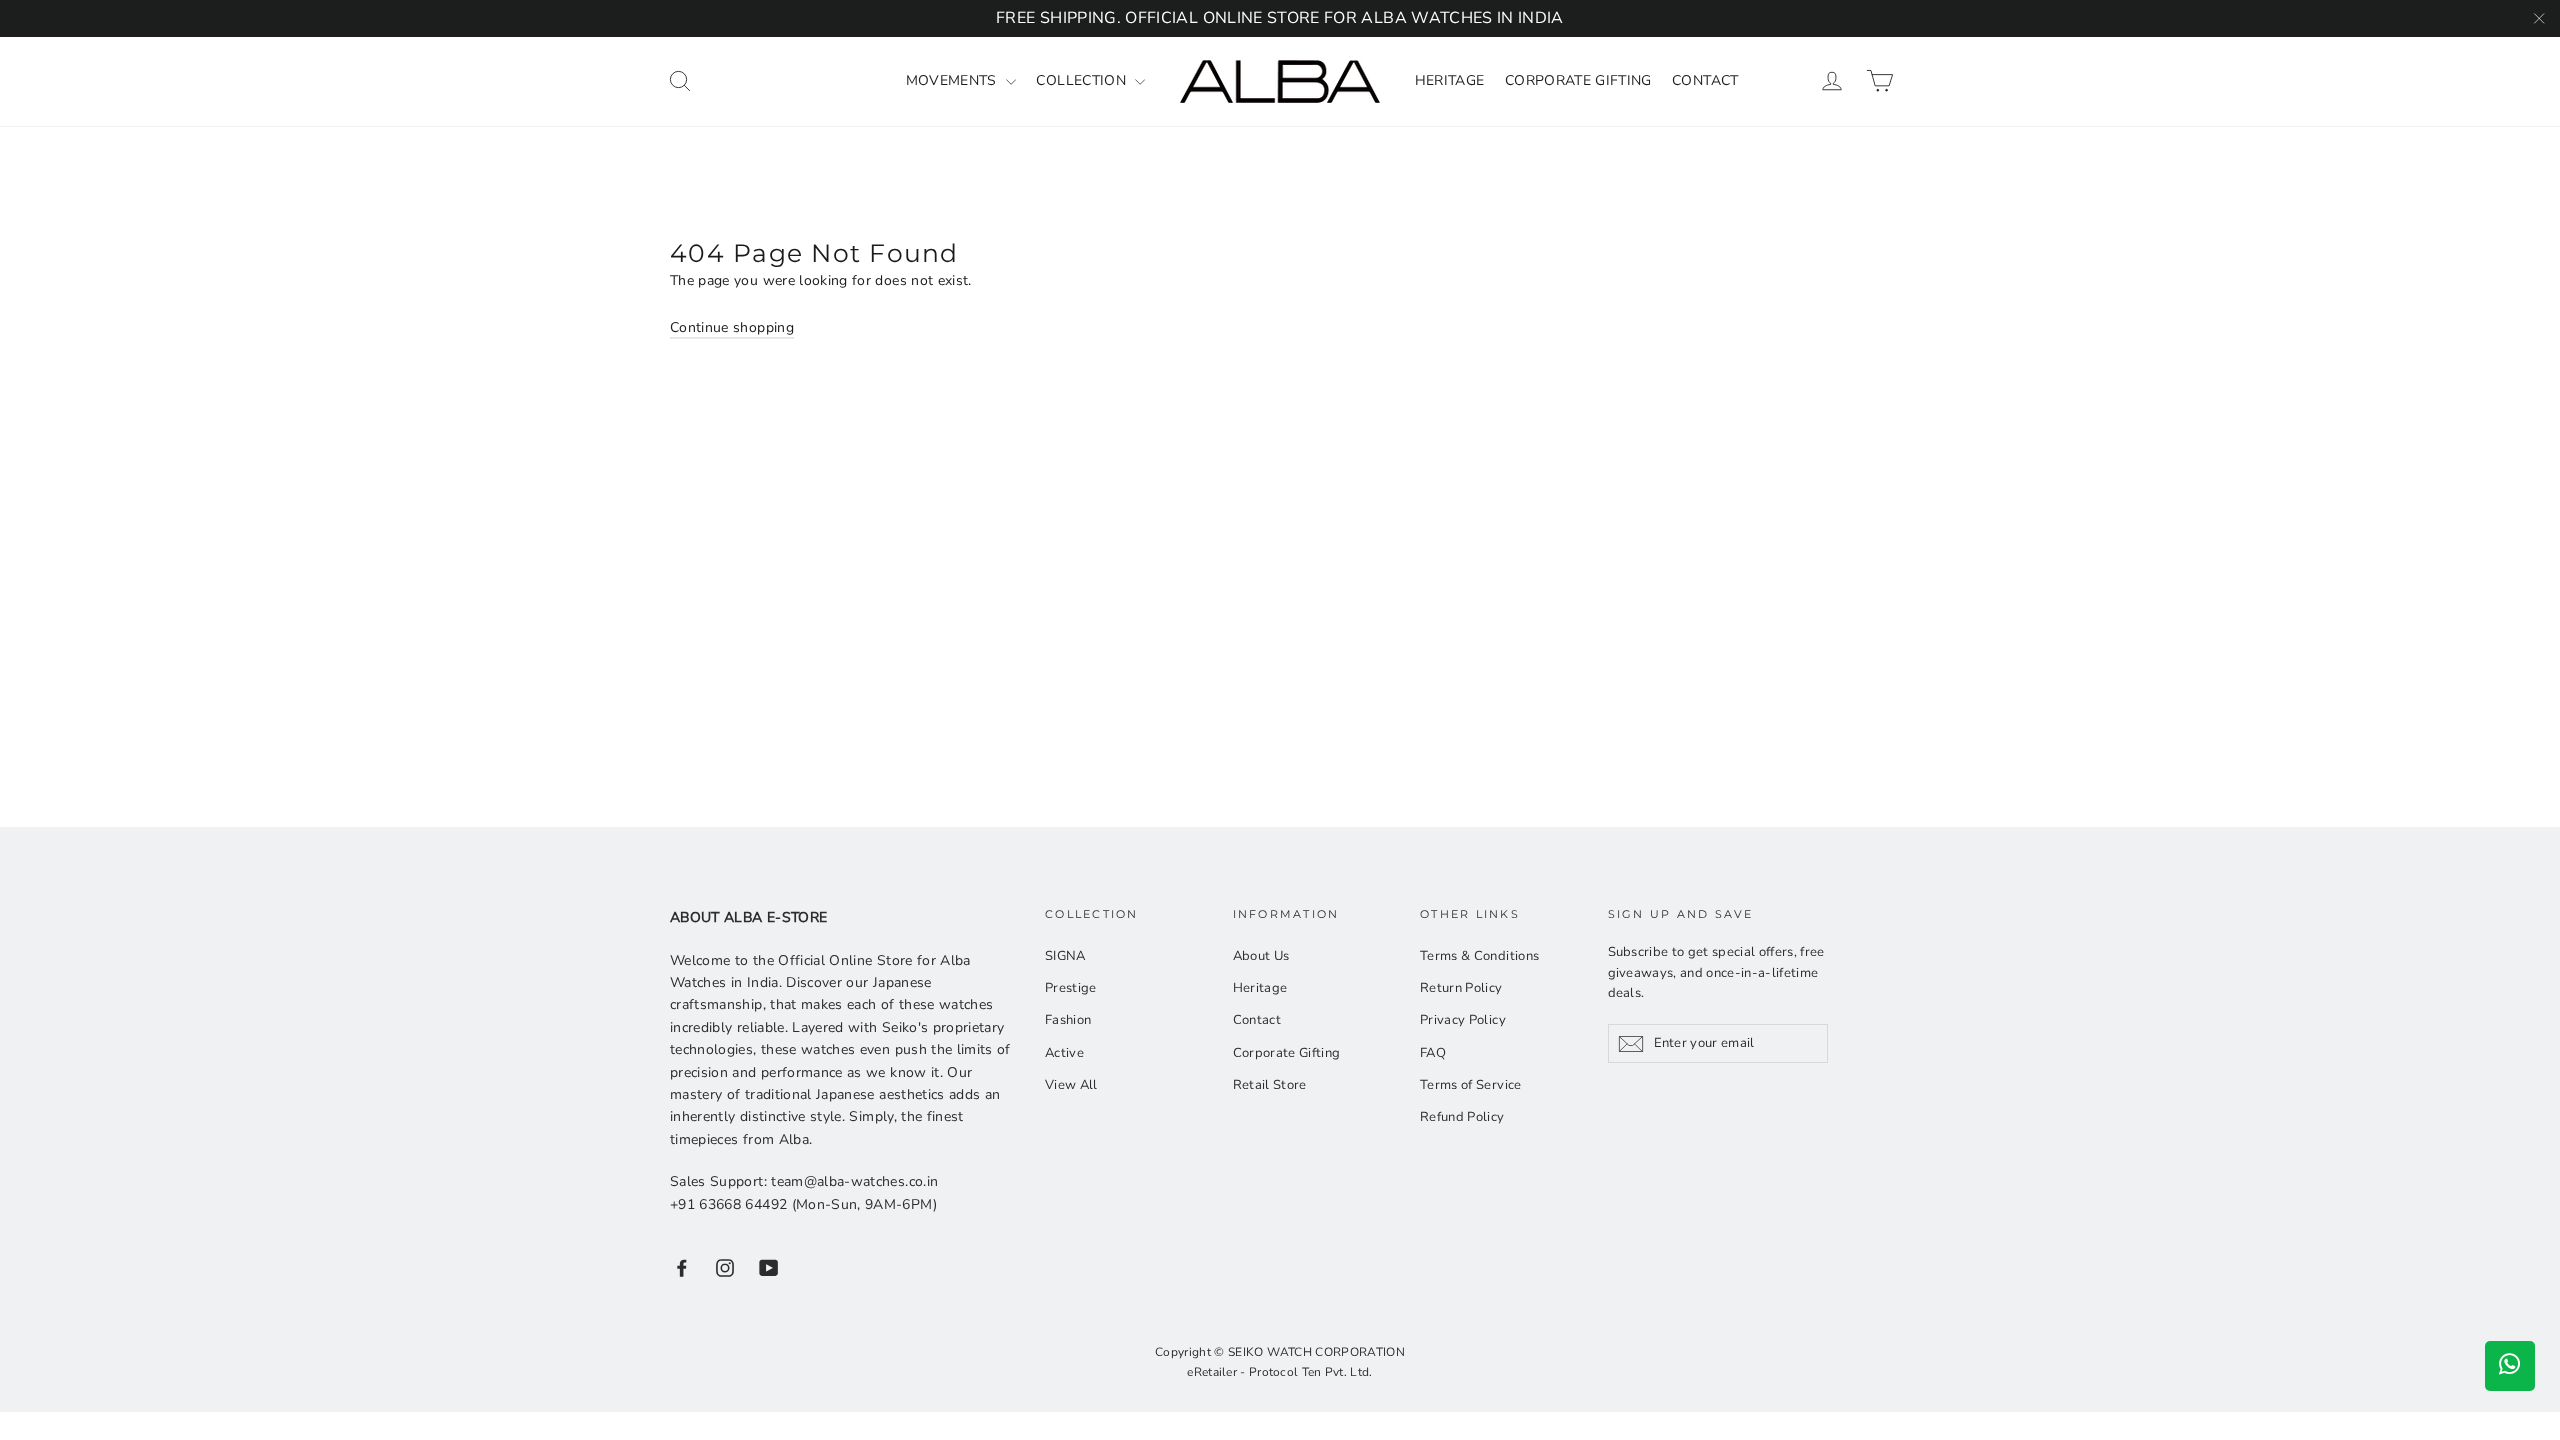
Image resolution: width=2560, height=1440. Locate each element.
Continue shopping (732, 327)
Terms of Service (1471, 1085)
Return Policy (1461, 988)
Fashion (1068, 1020)
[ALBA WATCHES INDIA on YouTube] (769, 1267)
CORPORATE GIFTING (1578, 80)
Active (1064, 1053)
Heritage (1260, 988)
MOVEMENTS (954, 80)
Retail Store (1270, 1085)
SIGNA (1065, 956)
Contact (1257, 1020)
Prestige (1071, 988)
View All (1071, 1085)
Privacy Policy (1463, 1020)
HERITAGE (1450, 80)
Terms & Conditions (1479, 956)
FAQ (1433, 1053)
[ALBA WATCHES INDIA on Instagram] (725, 1267)
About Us (1261, 956)
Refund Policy (1462, 1117)
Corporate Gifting (1287, 1053)
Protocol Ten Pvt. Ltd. (1311, 1372)
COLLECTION (1083, 80)
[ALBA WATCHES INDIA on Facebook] (682, 1267)
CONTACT (1705, 80)
